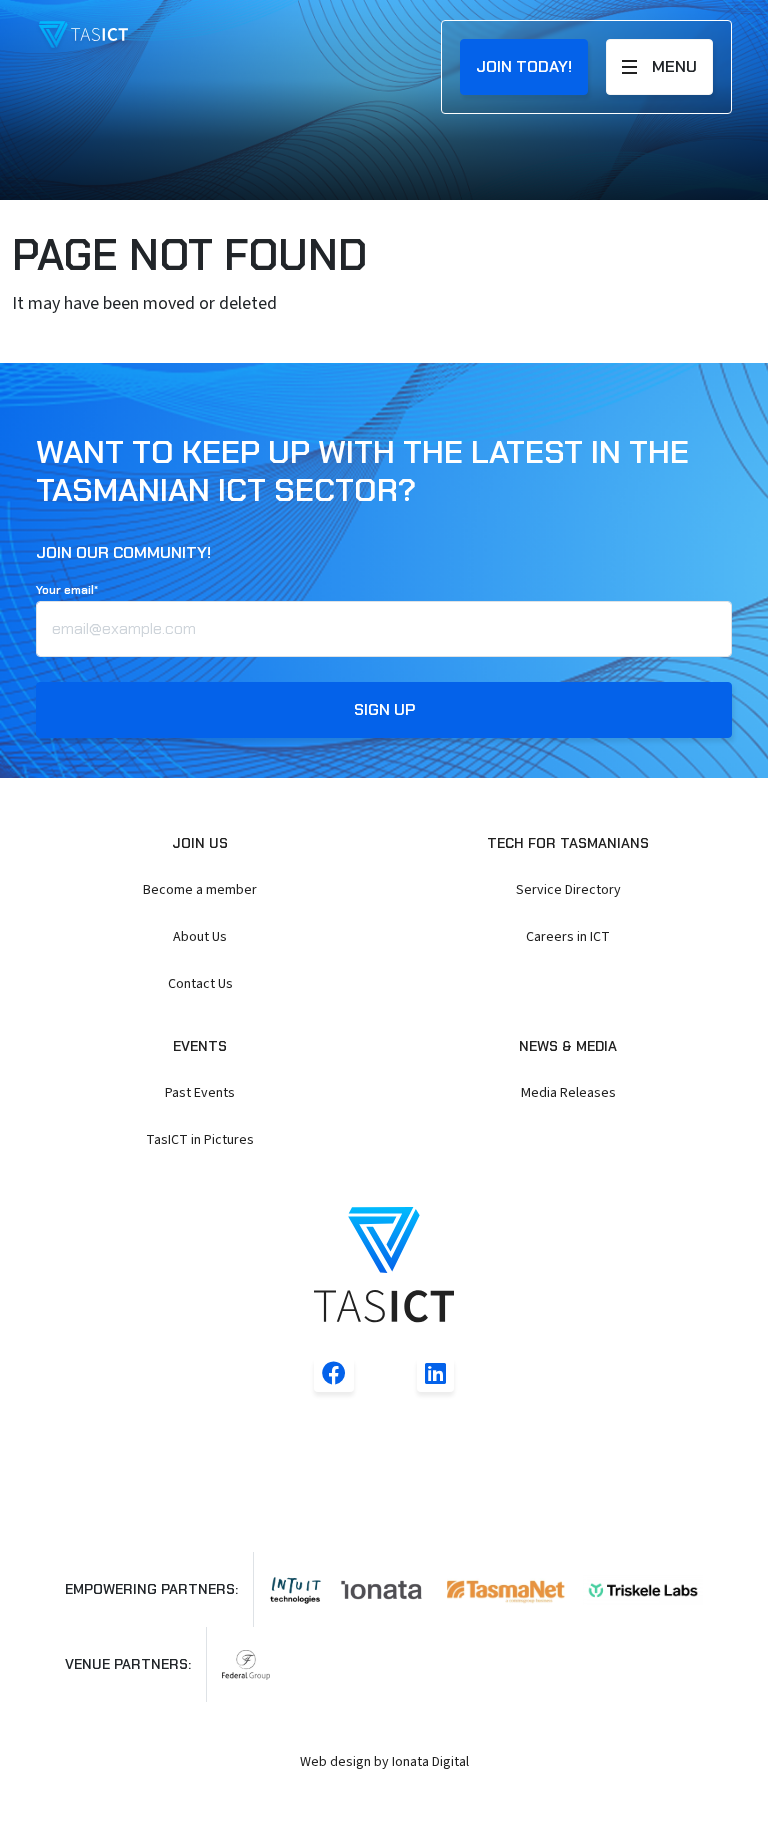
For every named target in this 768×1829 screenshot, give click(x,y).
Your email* (67, 590)
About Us (200, 937)
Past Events (200, 1093)
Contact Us (200, 984)
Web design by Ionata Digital (384, 1762)
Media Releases (568, 1093)
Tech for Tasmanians (568, 843)
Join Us (200, 843)
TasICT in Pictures (200, 1140)
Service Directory (568, 890)
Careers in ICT (568, 937)
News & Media (568, 1046)
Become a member (200, 890)
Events (200, 1046)
